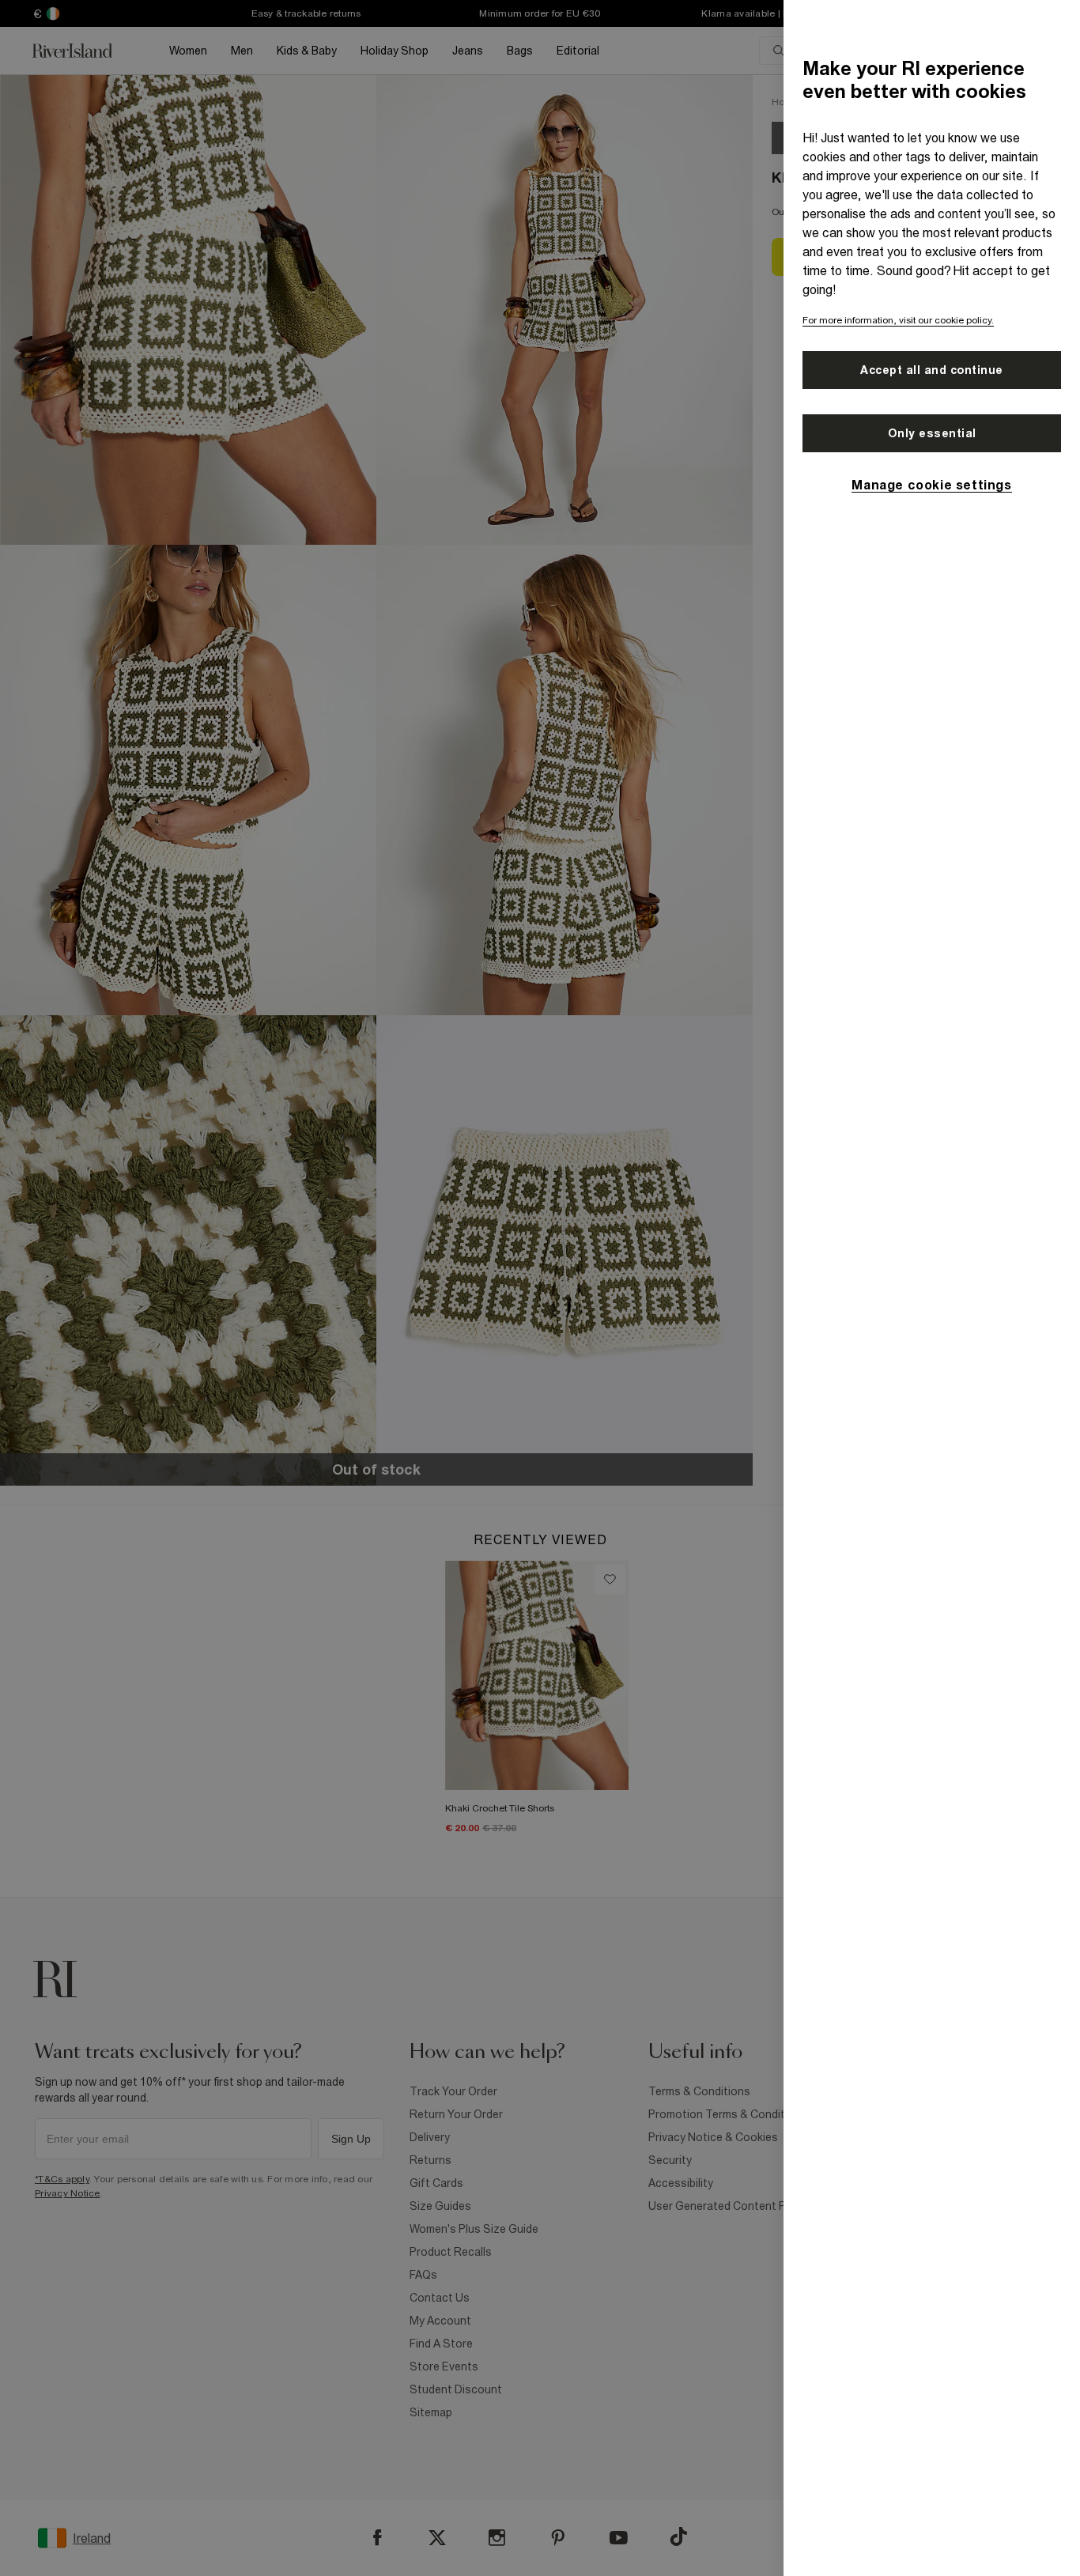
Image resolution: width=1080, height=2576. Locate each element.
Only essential (932, 433)
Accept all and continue (932, 370)
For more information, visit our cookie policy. (898, 320)
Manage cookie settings (931, 485)
